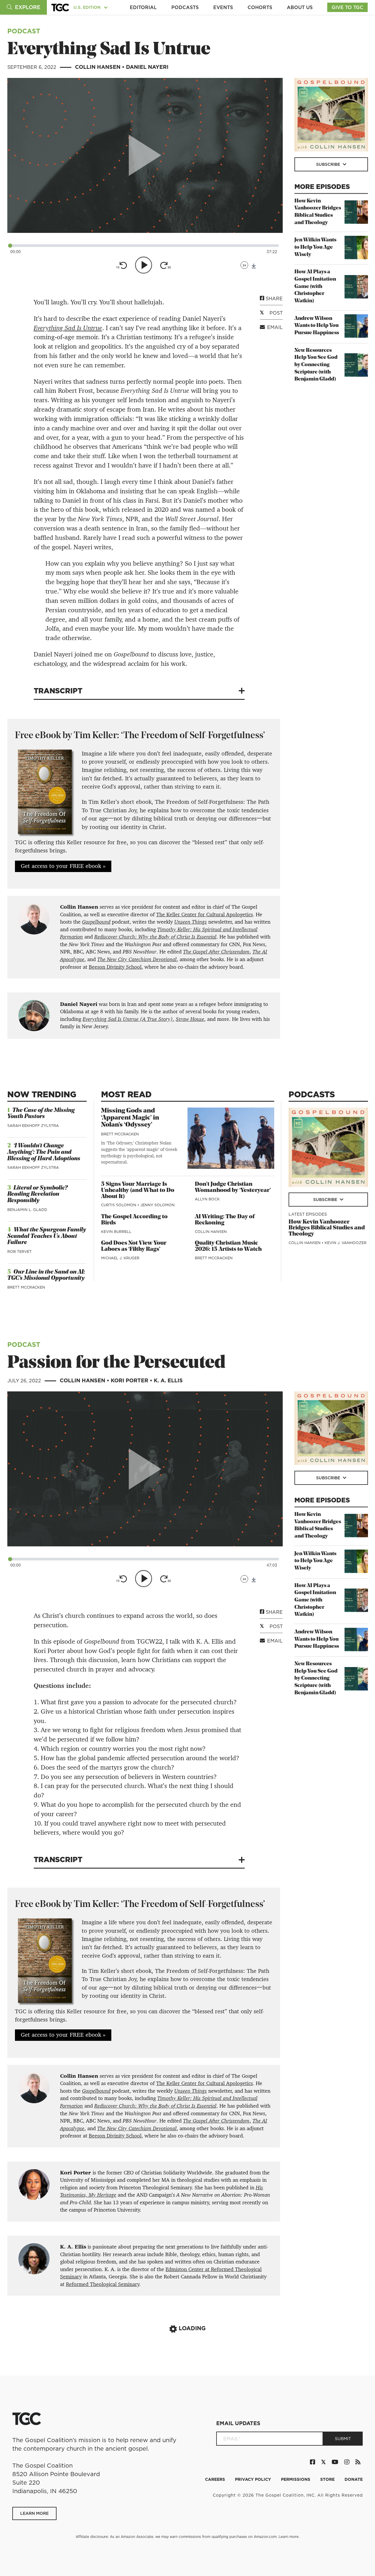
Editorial (143, 7)
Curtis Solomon (119, 1205)
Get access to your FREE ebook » (63, 866)
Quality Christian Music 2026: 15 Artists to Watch (228, 1246)
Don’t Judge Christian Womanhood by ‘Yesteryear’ (233, 1187)
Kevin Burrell (116, 1232)
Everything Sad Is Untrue (68, 328)
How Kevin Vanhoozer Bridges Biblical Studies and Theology (327, 1228)
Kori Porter (130, 1380)
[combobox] (244, 265)
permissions (296, 2479)
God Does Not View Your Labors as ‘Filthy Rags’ (134, 1246)
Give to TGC (347, 7)
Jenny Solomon (157, 1205)
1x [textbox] (244, 265)
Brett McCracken (26, 1287)
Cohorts (260, 7)
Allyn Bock (207, 1199)
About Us (300, 7)
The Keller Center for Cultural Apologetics (204, 915)
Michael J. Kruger (120, 1258)
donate (354, 2479)
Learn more (289, 2537)
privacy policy (254, 2479)
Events (223, 7)
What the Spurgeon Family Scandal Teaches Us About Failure (47, 1236)
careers (216, 2479)
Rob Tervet (19, 1252)
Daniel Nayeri (147, 67)
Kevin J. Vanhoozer (346, 1243)
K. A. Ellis (168, 1380)
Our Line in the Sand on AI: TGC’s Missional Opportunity (46, 1275)
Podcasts (185, 7)
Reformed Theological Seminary (103, 2284)
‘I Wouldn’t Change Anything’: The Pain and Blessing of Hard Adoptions (44, 1152)
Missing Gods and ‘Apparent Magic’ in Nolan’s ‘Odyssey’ (130, 1118)
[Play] (144, 265)
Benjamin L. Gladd (27, 1210)
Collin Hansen (98, 67)
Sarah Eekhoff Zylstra (33, 1126)
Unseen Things (191, 922)
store (328, 2479)
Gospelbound (96, 922)
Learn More (34, 2513)
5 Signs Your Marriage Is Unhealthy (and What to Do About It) (138, 1190)
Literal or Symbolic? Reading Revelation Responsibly (37, 1194)
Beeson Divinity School (115, 967)
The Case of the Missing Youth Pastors (41, 1114)
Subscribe (329, 164)
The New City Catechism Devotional (137, 959)
